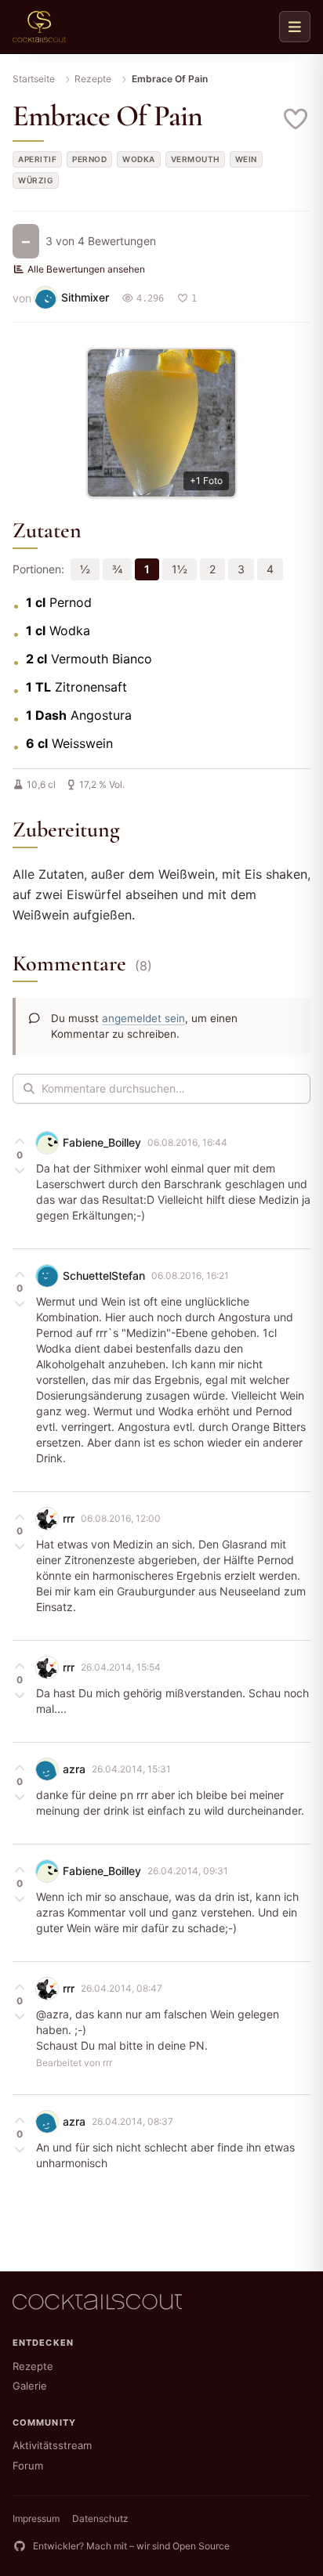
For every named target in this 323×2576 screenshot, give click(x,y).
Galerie (30, 2386)
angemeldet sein (143, 1018)
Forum (28, 2466)
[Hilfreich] (20, 1141)
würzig (36, 180)
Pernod (89, 159)
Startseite (34, 79)
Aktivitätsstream (52, 2445)
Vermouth (195, 159)
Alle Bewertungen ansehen (86, 269)
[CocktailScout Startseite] (39, 27)
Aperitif (37, 159)
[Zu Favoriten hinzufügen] (296, 119)
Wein (246, 159)
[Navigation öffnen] (295, 27)
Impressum (36, 2518)
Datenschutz (100, 2518)
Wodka (139, 159)
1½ (180, 569)
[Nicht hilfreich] (20, 1169)
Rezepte (93, 79)
